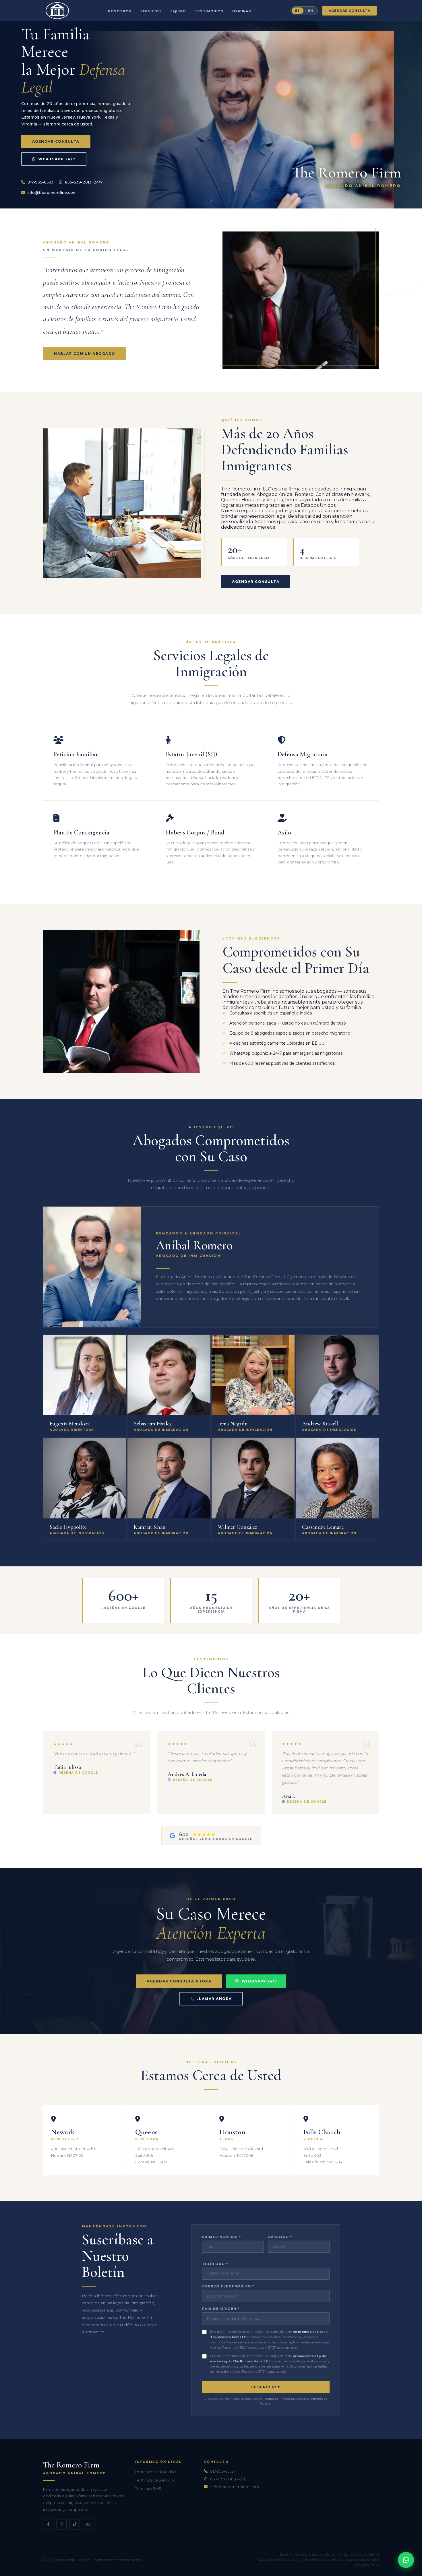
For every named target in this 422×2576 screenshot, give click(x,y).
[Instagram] (61, 2524)
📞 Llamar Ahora (211, 1999)
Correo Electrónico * (228, 2286)
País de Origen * (221, 2309)
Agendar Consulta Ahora (179, 1981)
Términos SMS (148, 2488)
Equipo (178, 11)
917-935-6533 (40, 182)
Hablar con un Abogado (85, 354)
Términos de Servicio (155, 2480)
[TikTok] (75, 2524)
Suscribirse (266, 2387)
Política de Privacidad (279, 2399)
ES (298, 11)
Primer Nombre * (222, 2237)
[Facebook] (48, 2524)
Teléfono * (215, 2264)
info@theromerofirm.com (52, 192)
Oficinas (242, 11)
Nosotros (120, 11)
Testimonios (209, 11)
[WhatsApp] (406, 2560)
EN (311, 11)
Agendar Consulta (350, 11)
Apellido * (280, 2237)
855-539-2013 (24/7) (84, 182)
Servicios (151, 11)
